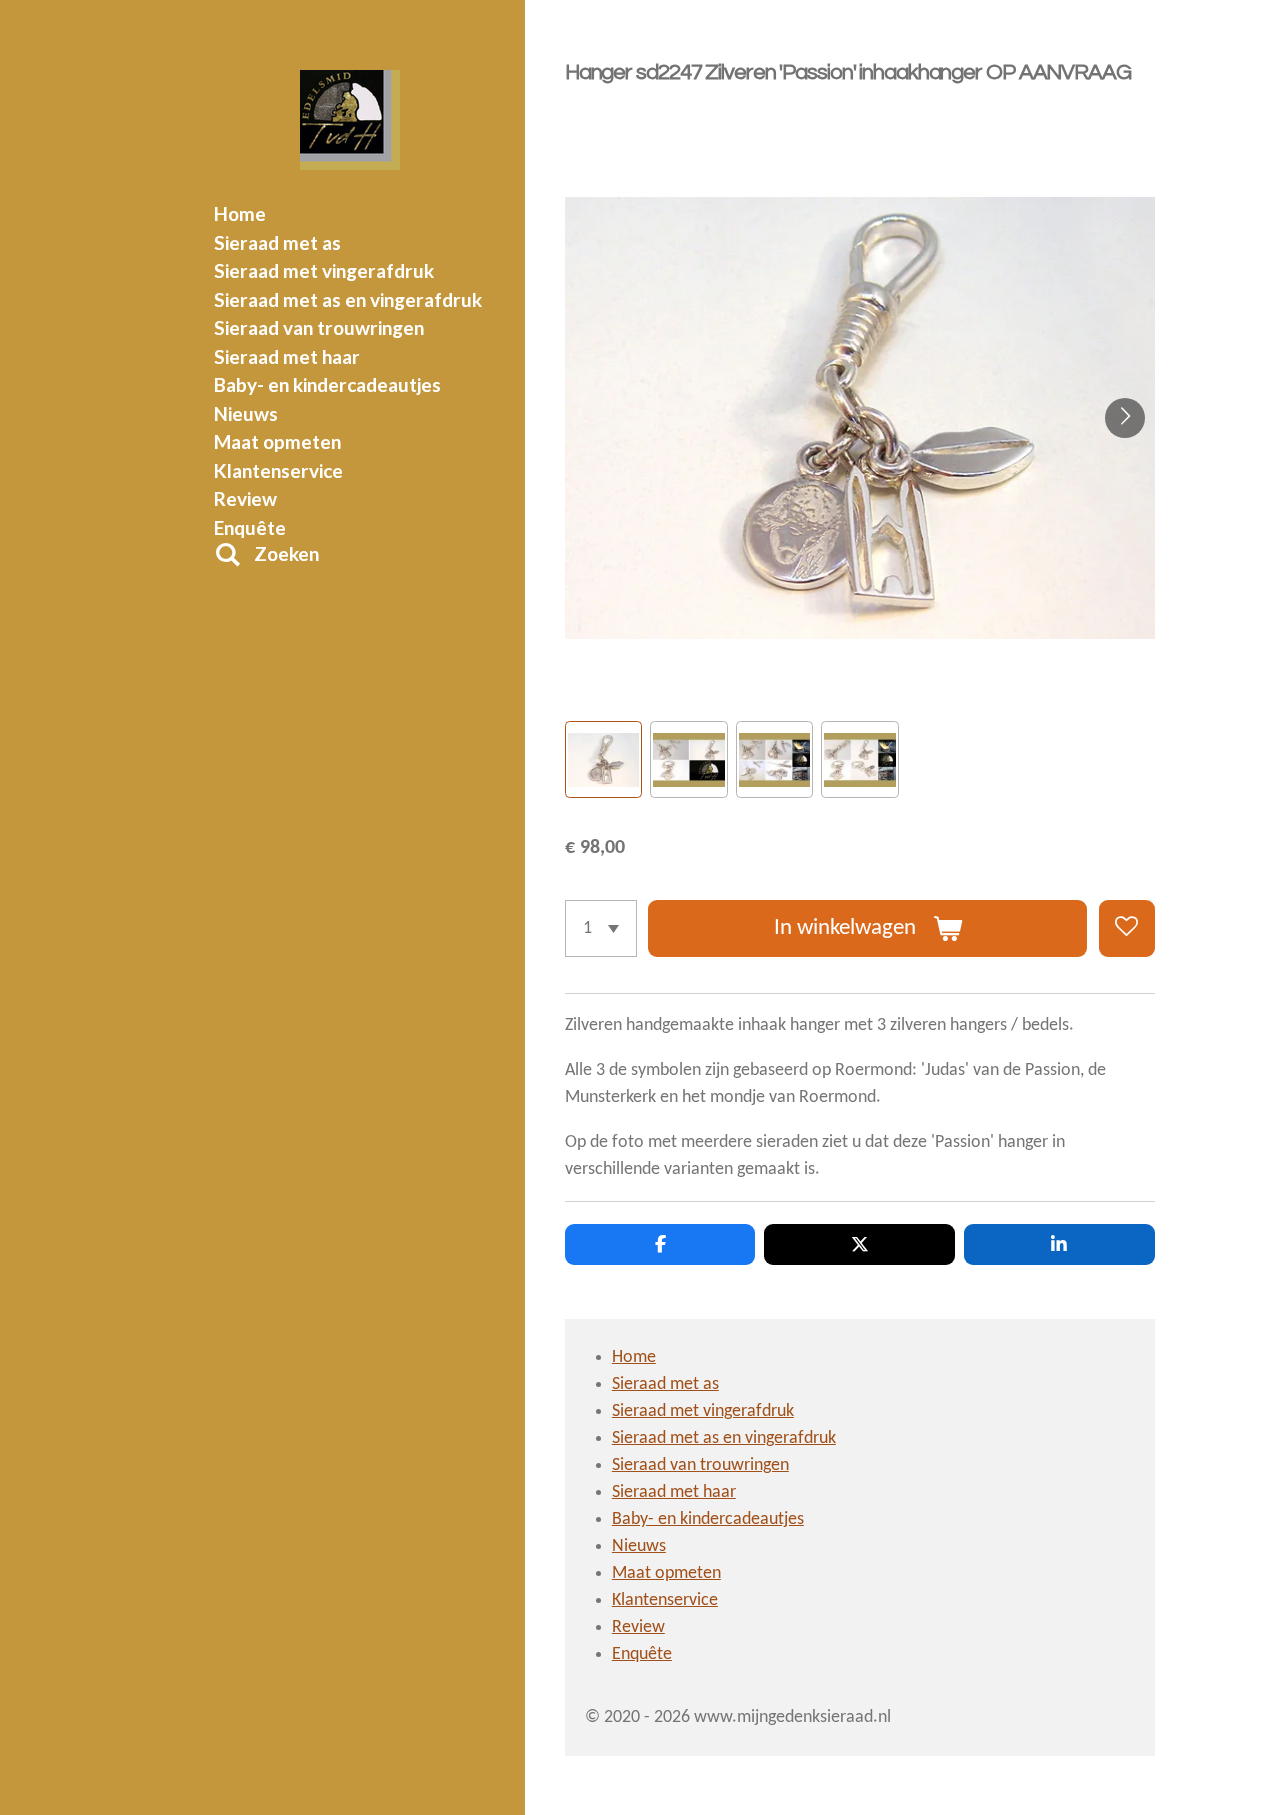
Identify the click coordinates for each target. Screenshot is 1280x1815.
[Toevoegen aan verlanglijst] (1127, 928)
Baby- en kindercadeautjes (708, 1519)
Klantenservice (665, 1600)
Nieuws (639, 1546)
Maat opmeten (666, 1573)
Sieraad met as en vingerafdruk (724, 1438)
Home (634, 1357)
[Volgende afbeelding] (1125, 418)
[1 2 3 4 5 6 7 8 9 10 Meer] (601, 928)
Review (638, 1627)
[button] (603, 759)
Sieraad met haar (674, 1492)
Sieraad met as (665, 1384)
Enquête (642, 1654)
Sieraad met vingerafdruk (703, 1411)
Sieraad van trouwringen (700, 1465)
